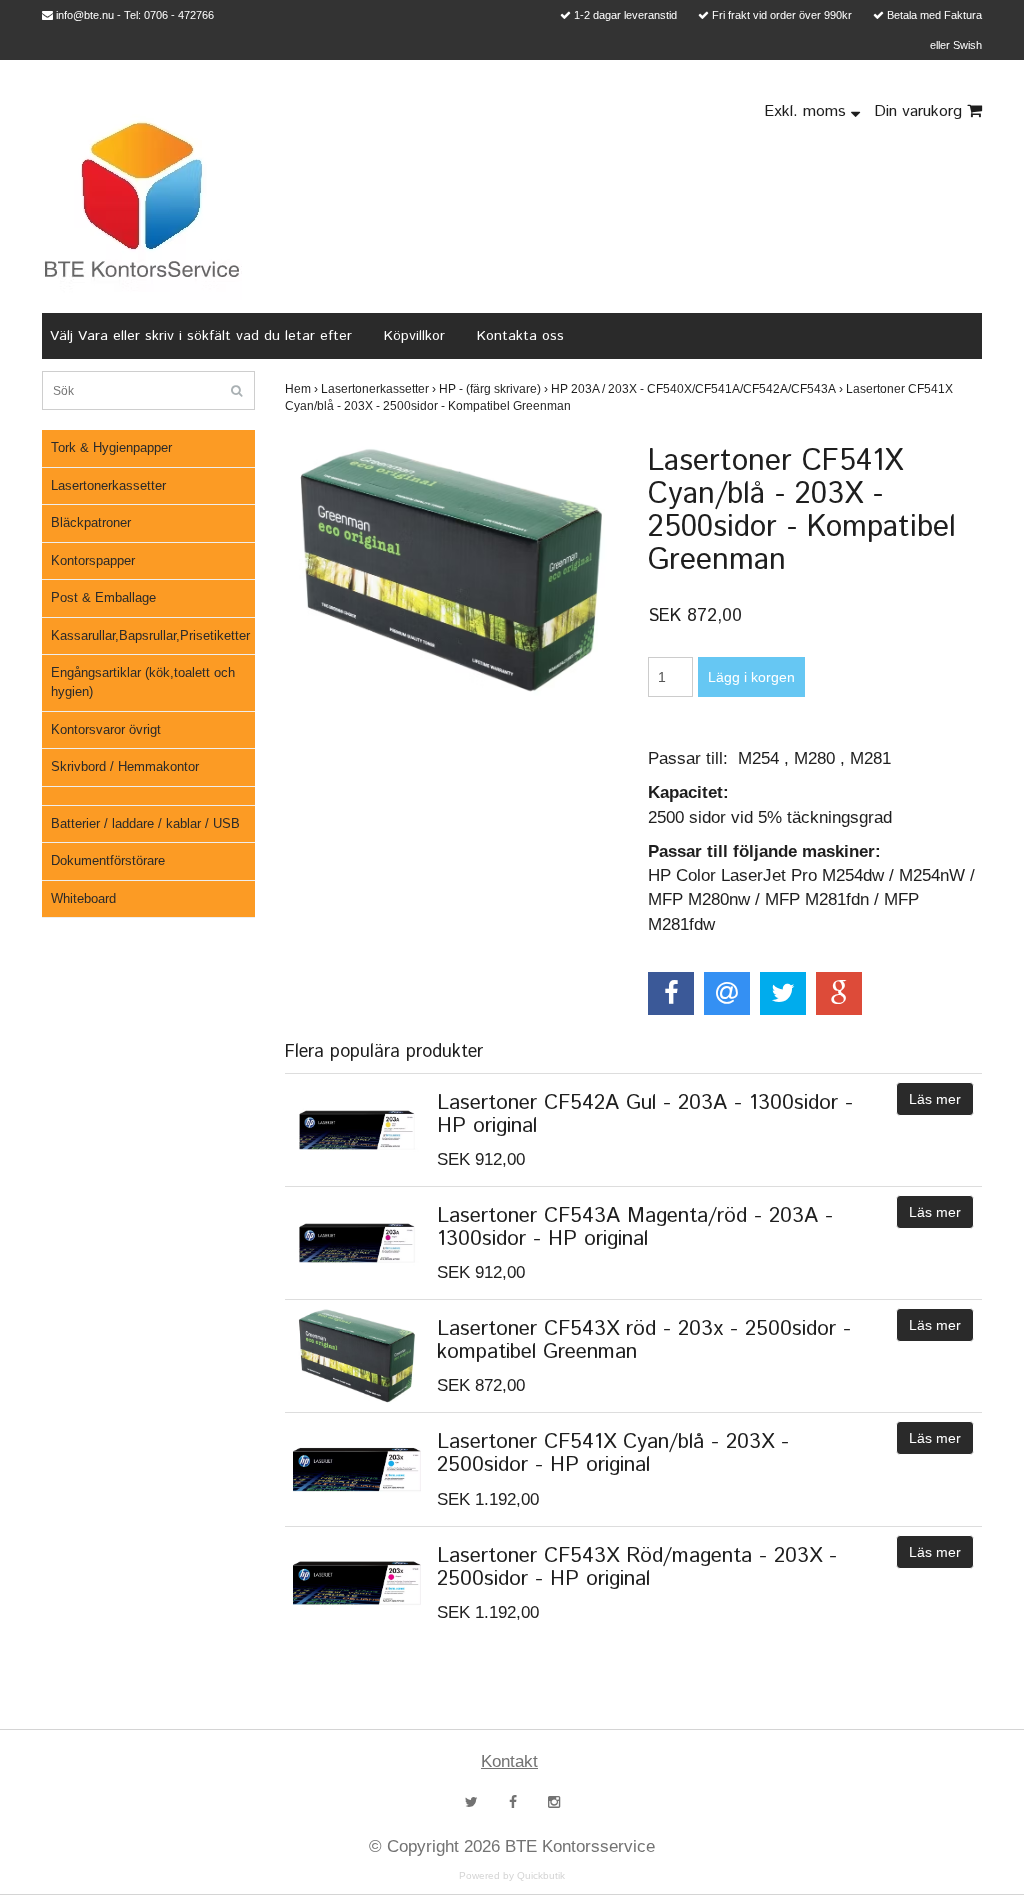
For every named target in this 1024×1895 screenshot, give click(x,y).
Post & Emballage (103, 597)
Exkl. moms (807, 111)
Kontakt (509, 1761)
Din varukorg (920, 111)
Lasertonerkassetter (108, 485)
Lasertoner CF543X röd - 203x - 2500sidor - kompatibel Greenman (644, 1340)
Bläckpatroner (91, 522)
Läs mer (935, 1099)
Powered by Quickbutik (512, 1875)
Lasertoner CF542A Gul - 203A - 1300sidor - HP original (645, 1114)
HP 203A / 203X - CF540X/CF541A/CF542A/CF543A (697, 389)
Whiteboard (83, 898)
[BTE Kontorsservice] (142, 200)
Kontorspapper (93, 560)
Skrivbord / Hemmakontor (125, 766)
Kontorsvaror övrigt (106, 729)
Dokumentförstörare (108, 860)
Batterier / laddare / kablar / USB (145, 823)
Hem (301, 389)
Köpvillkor (414, 336)
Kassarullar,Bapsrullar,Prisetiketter (150, 635)
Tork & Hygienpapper (111, 447)
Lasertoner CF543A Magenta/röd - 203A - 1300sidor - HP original (635, 1227)
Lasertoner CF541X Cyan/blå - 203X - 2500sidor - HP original (613, 1453)
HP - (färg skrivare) (493, 389)
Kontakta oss (520, 336)
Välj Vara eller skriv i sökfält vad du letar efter (201, 336)
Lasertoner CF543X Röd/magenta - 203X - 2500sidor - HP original (637, 1567)
